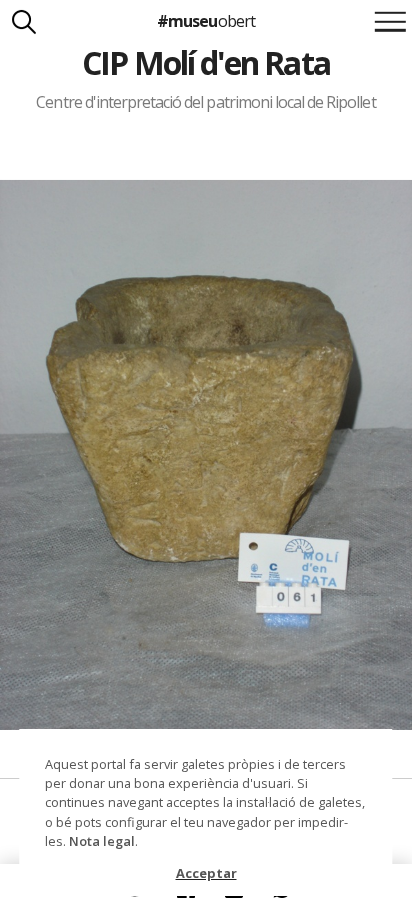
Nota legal (102, 841)
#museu (205, 21)
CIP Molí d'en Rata (205, 62)
